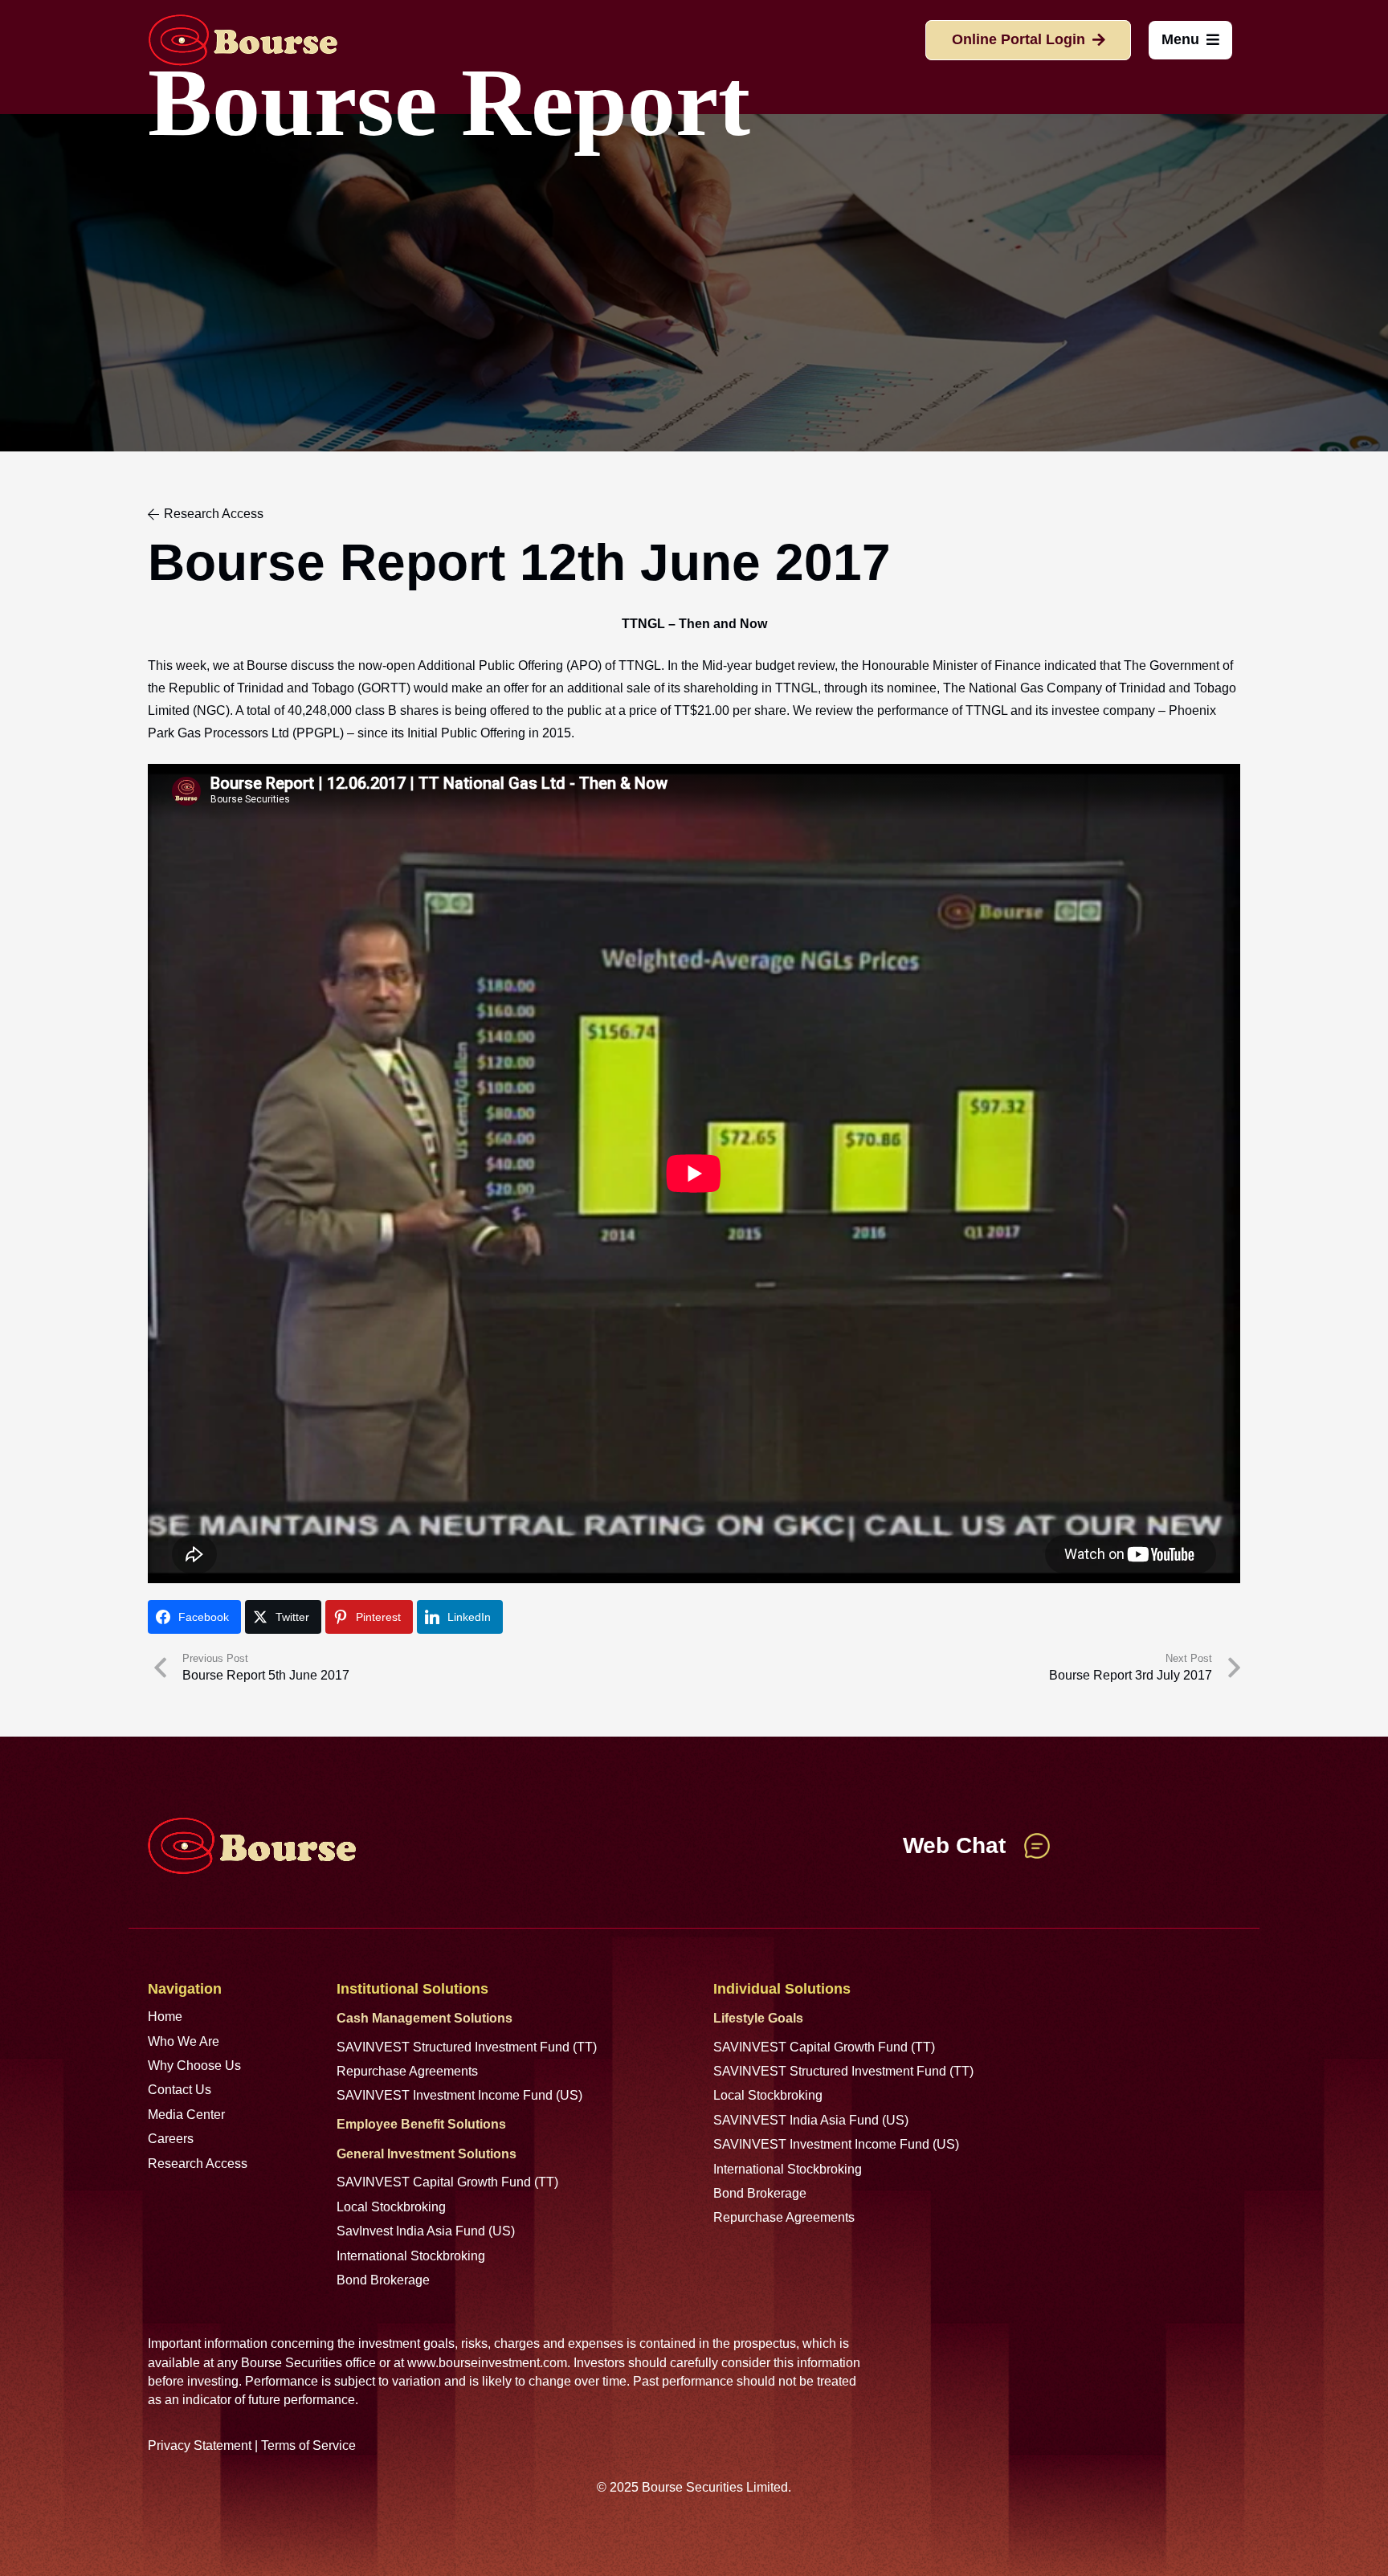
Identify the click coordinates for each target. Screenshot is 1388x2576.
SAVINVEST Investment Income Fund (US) (459, 2095)
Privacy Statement (200, 2445)
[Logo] (243, 40)
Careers (171, 2139)
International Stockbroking (411, 2256)
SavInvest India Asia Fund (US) (426, 2231)
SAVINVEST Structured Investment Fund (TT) (467, 2047)
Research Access (198, 2164)
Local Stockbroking (391, 2207)
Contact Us (180, 2090)
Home (165, 2017)
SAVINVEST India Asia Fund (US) (811, 2120)
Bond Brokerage (383, 2280)
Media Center (186, 2115)
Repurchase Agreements (407, 2071)
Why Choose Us (194, 2066)
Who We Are (184, 2041)
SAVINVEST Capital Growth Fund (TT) (447, 2182)
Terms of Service (308, 2445)
